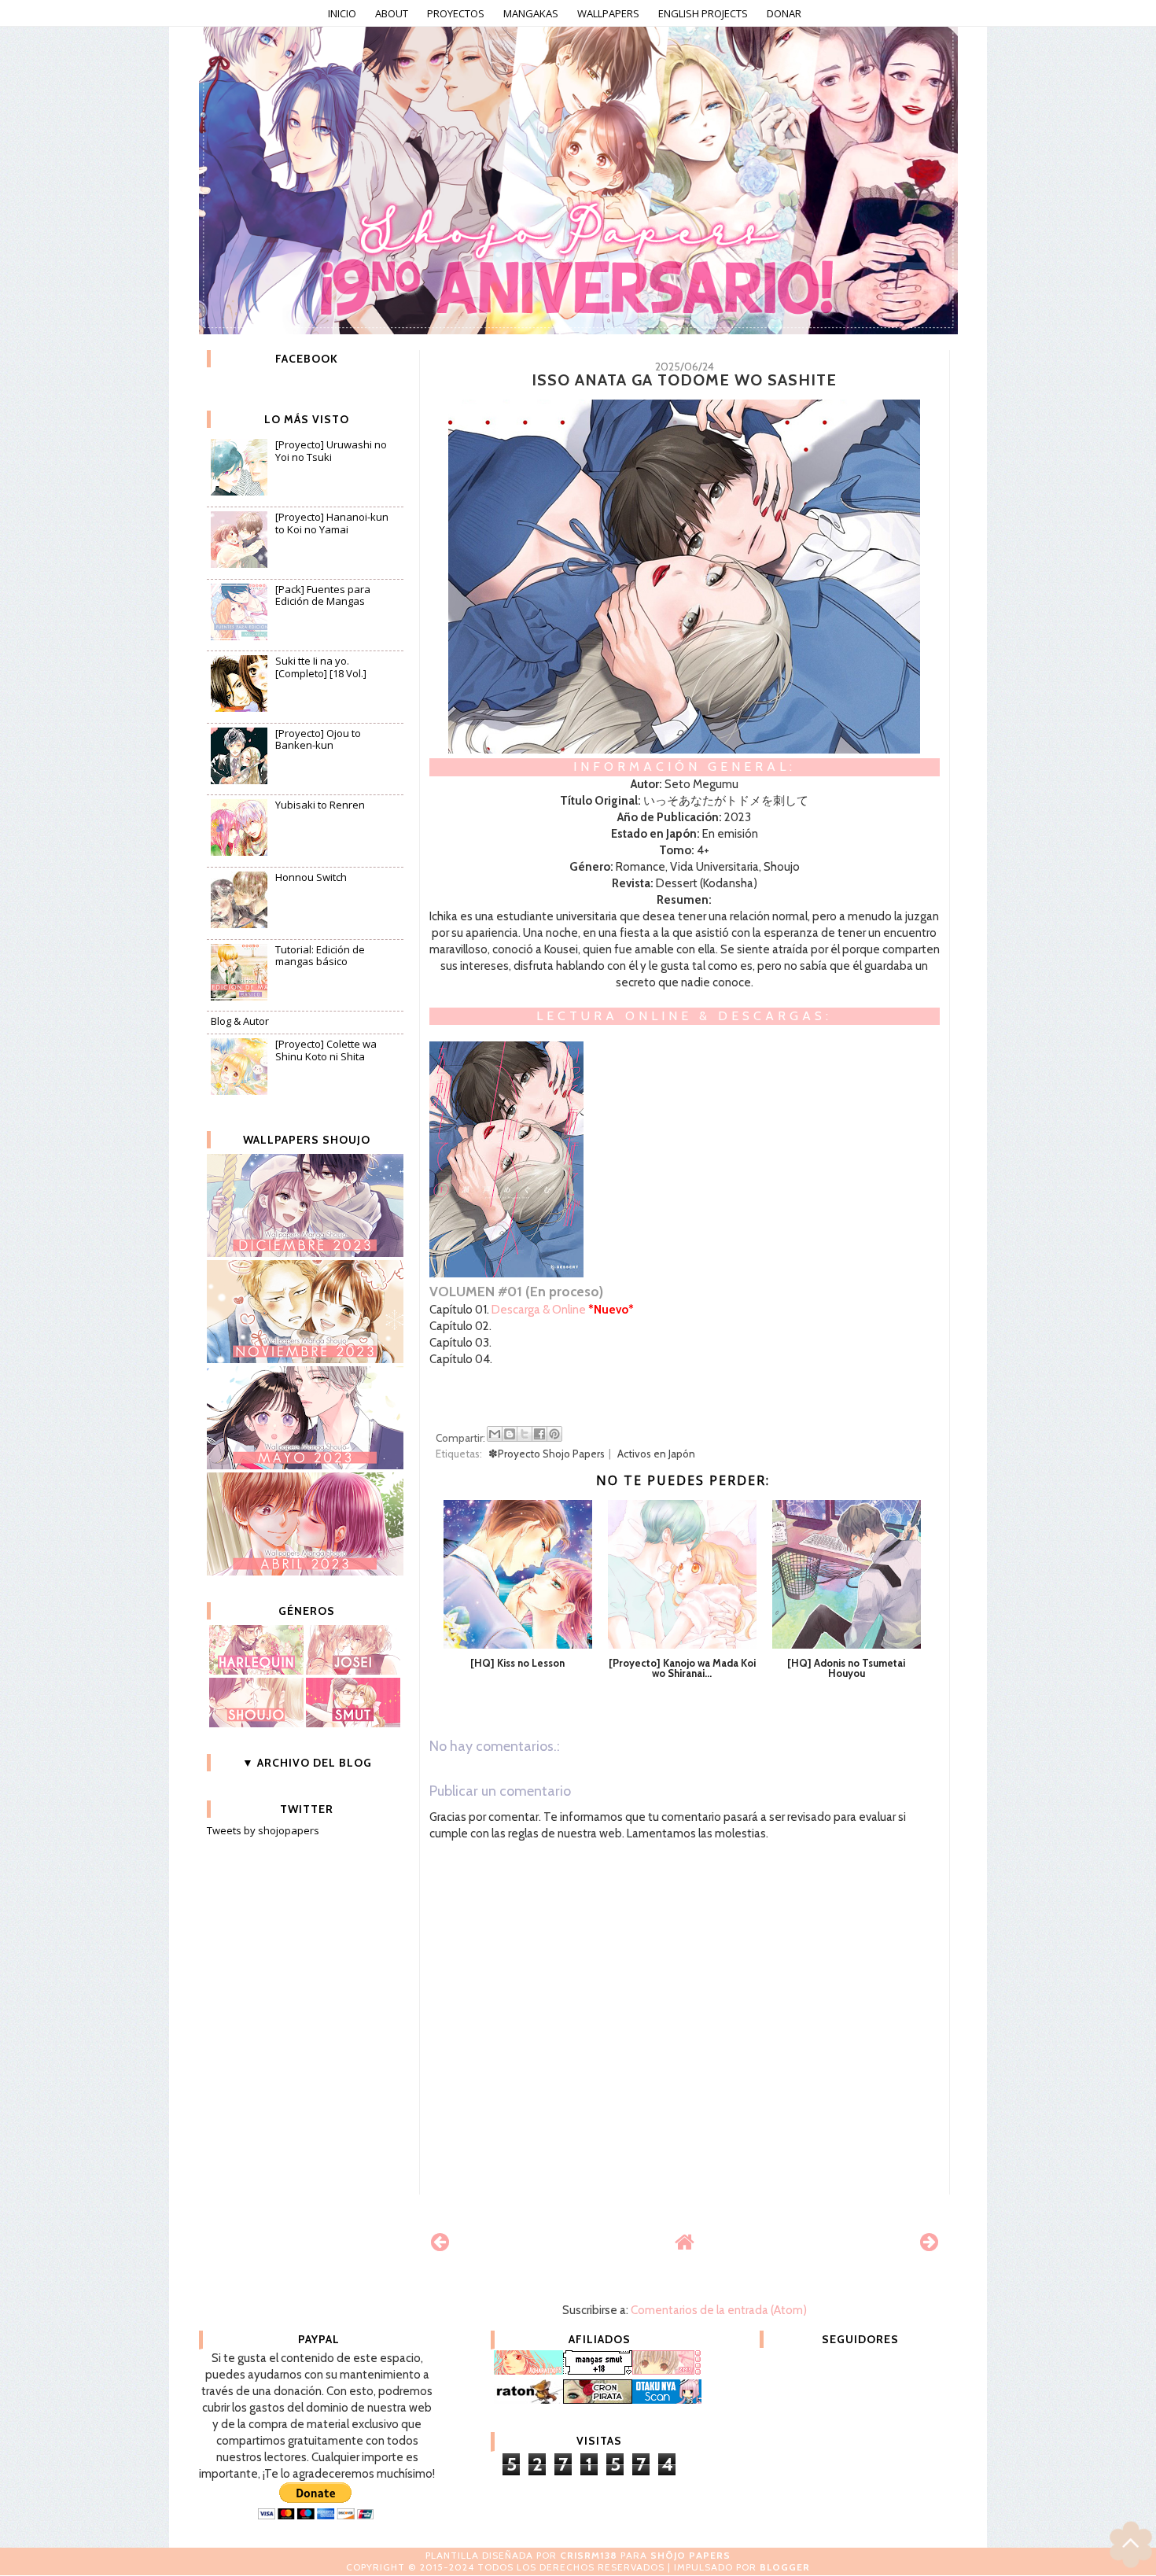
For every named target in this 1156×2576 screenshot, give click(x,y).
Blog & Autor (240, 1021)
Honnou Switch (311, 877)
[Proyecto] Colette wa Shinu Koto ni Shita (326, 1050)
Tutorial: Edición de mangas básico (320, 956)
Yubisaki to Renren (320, 805)
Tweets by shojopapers (263, 1830)
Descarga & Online (539, 1310)
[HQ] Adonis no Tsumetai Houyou (846, 1668)
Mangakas (531, 13)
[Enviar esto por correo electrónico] (495, 1434)
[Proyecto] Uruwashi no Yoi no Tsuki (331, 451)
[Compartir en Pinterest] (554, 1434)
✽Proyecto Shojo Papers (547, 1454)
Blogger (785, 2567)
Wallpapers (608, 13)
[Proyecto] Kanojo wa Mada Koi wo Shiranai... (682, 1668)
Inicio (342, 13)
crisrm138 (589, 2555)
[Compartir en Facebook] (539, 1434)
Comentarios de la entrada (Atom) (719, 2310)
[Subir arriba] (1131, 2547)
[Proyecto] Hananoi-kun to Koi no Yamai (332, 523)
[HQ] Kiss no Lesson (517, 1663)
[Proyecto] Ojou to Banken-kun (318, 739)
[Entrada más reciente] (440, 2242)
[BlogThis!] (510, 1434)
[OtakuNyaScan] (667, 2400)
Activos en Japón (656, 1454)
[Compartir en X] (525, 1434)
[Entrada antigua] (929, 2242)
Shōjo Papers (690, 2555)
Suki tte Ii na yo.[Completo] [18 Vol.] (321, 667)
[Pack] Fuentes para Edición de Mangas (323, 595)
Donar (784, 13)
